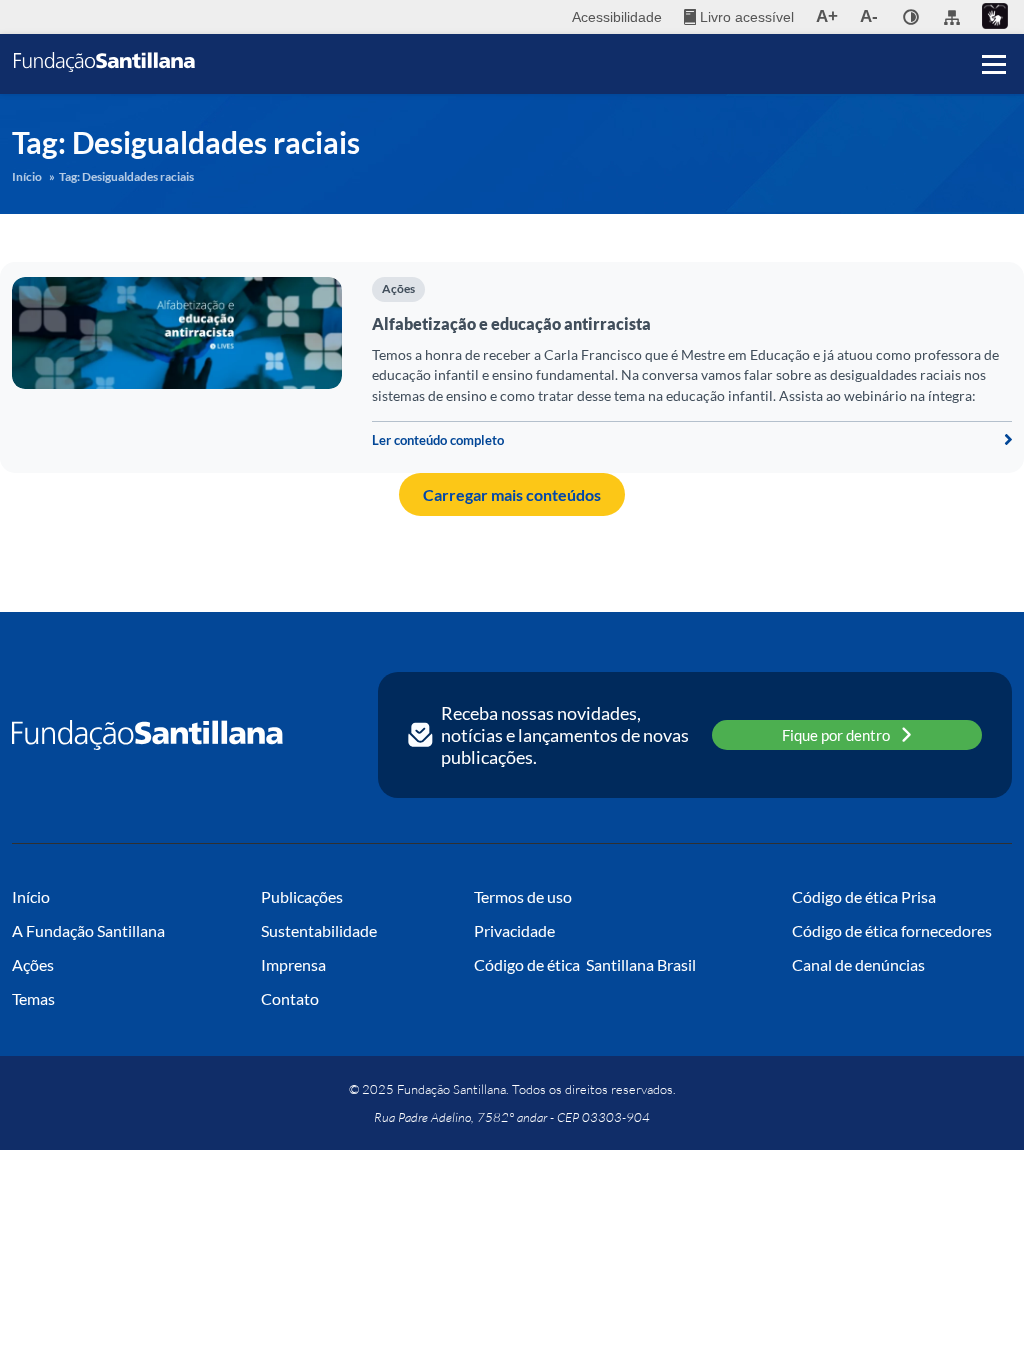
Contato (290, 998)
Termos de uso (523, 896)
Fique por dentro (836, 735)
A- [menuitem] (869, 16)
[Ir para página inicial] (147, 735)
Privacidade (514, 930)
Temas (33, 998)
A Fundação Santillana (88, 930)
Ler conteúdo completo (438, 440)
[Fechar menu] (994, 30)
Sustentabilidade (319, 930)
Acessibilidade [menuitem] (617, 17)
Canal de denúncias (858, 964)
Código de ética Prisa (864, 896)
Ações (398, 288)
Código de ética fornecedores (892, 930)
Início (27, 176)
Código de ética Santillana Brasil (585, 964)
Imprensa (293, 964)
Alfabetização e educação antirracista (511, 323)
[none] (911, 17)
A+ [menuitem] (827, 16)
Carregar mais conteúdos (512, 494)
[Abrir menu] (994, 64)
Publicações (302, 896)
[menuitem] (739, 17)
